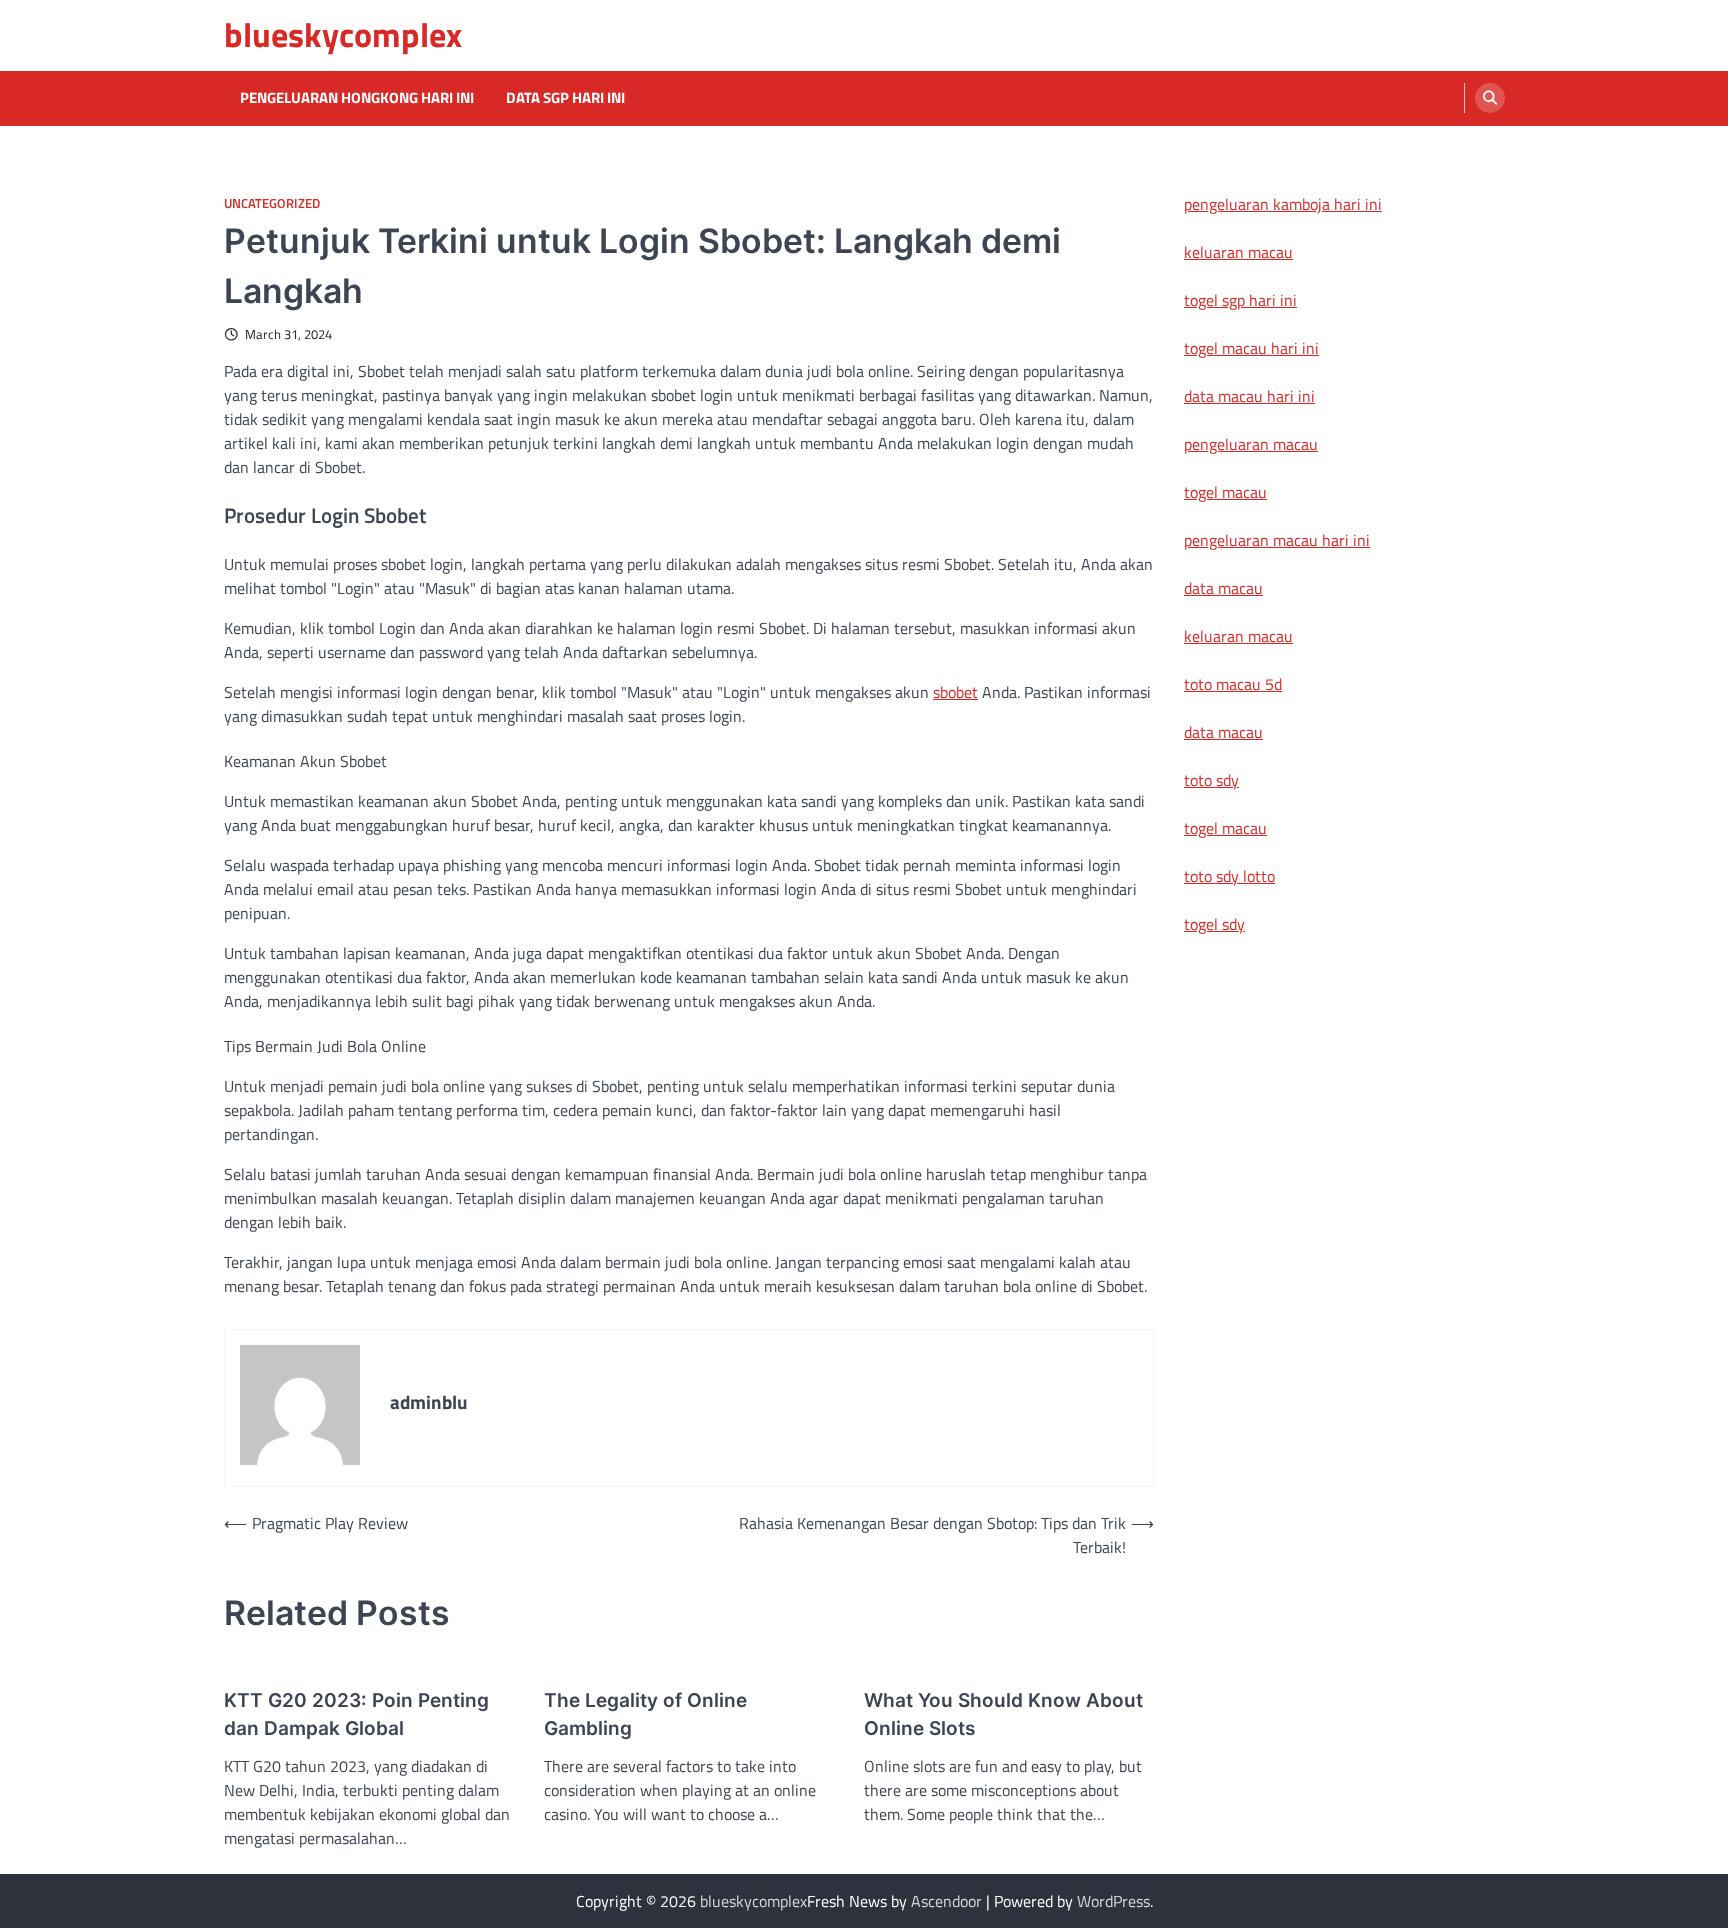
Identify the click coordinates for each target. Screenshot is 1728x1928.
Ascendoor (946, 1901)
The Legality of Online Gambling (645, 1715)
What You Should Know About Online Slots (1003, 1715)
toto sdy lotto (1229, 876)
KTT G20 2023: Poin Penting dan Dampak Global (356, 1715)
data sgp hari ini (565, 98)
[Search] (1490, 98)
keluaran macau (1238, 252)
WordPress (1113, 1901)
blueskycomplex (343, 34)
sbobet (955, 692)
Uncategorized (272, 203)
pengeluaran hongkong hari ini (357, 98)
